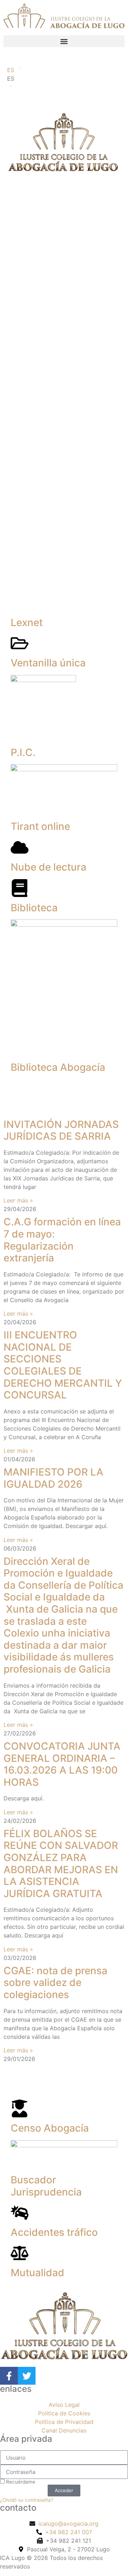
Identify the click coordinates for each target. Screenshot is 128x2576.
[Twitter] (27, 2376)
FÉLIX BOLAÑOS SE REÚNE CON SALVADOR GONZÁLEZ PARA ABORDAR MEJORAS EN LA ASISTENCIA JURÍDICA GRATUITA (61, 1864)
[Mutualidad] (20, 2253)
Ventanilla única (48, 663)
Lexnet (27, 622)
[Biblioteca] (20, 888)
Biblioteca (34, 908)
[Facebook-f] (9, 2376)
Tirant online (40, 826)
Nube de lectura (49, 867)
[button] (64, 41)
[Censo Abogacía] (20, 2108)
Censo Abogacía (50, 2128)
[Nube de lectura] (20, 847)
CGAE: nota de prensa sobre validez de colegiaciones (55, 1983)
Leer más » (18, 1200)
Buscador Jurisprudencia (46, 2186)
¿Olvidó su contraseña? (27, 2500)
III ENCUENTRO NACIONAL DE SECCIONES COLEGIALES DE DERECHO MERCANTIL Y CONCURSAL (63, 1365)
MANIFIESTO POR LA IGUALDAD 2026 (54, 1478)
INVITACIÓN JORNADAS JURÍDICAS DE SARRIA (61, 1130)
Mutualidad (38, 2273)
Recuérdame (20, 2482)
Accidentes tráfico (54, 2232)
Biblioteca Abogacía (58, 1067)
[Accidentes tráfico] (20, 2213)
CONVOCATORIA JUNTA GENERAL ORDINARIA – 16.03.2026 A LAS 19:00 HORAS (62, 1764)
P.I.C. (23, 752)
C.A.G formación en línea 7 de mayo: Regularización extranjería (62, 1240)
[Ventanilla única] (20, 643)
